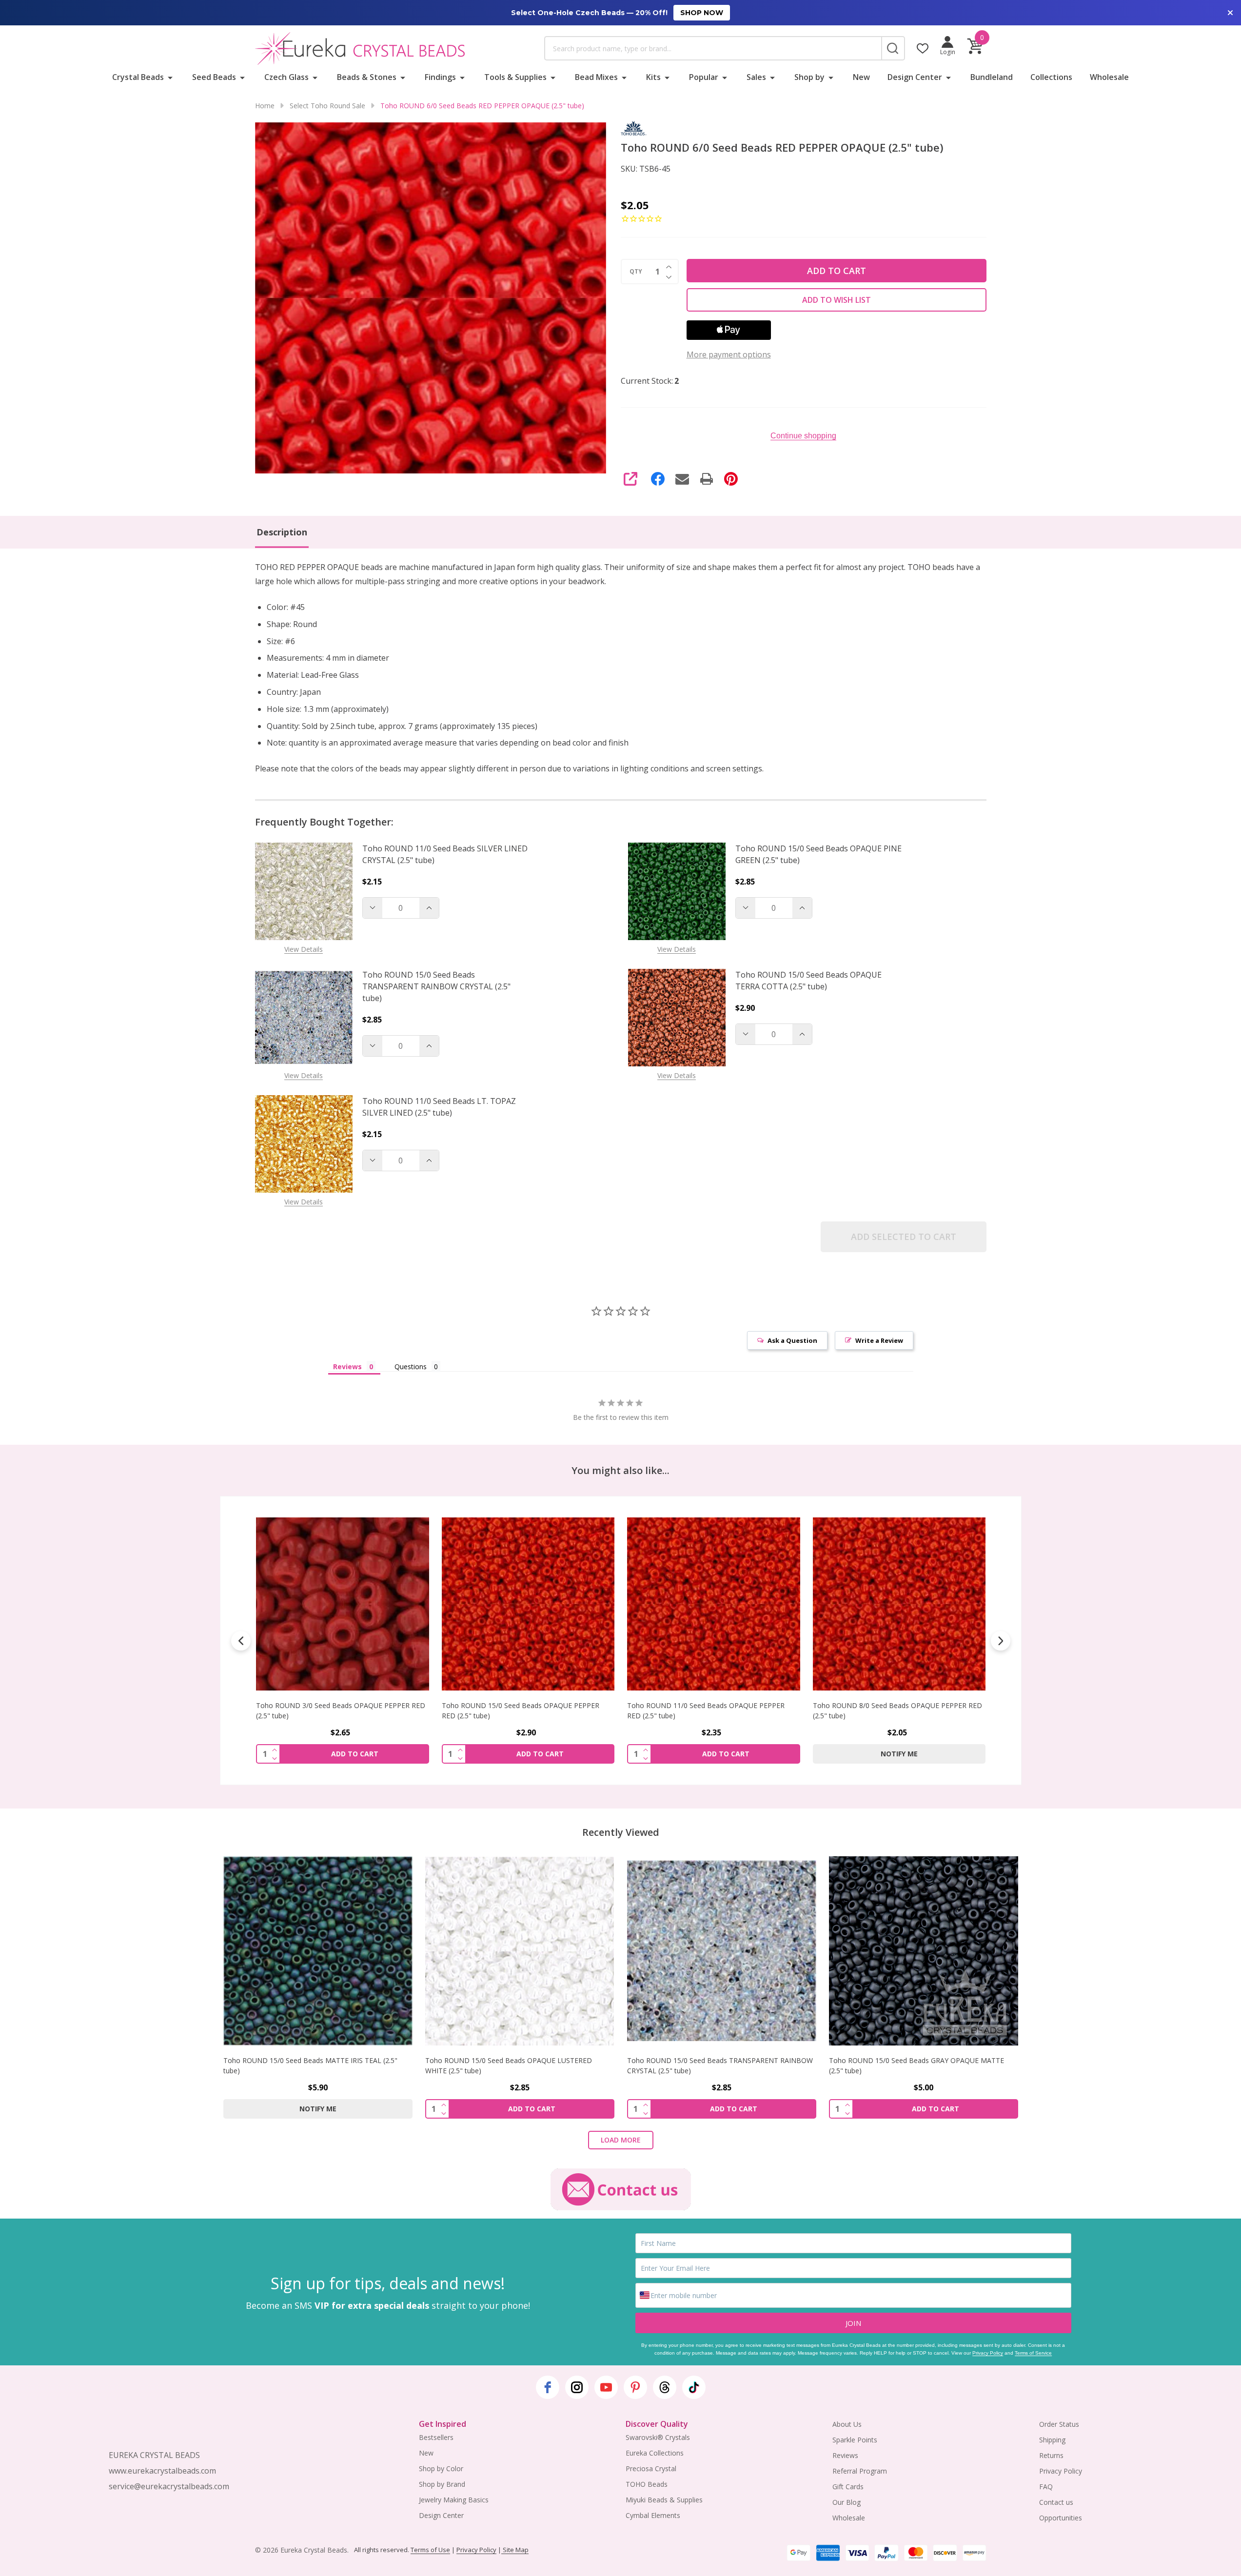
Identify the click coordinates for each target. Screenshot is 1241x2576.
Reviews (845, 2455)
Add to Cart (837, 271)
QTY (636, 272)
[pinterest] (635, 2387)
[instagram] (577, 2387)
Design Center (915, 77)
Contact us (1056, 2502)
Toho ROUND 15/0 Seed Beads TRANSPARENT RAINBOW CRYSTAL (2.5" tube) (436, 986)
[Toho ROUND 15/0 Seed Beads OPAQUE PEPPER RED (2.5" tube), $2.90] (343, 1604)
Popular (704, 77)
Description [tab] (282, 532)
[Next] (1001, 1641)
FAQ (1046, 2487)
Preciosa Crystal (651, 2468)
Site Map (515, 2550)
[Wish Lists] (923, 48)
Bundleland (992, 77)
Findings (440, 77)
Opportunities (1061, 2518)
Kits (653, 77)
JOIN (853, 2323)
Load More (621, 2140)
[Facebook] (658, 479)
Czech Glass (286, 77)
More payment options (729, 354)
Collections (1051, 77)
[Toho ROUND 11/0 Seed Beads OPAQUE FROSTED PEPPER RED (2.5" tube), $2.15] (899, 1604)
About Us (847, 2424)
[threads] (665, 2387)
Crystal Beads (138, 77)
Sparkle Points (855, 2440)
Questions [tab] (411, 1367)
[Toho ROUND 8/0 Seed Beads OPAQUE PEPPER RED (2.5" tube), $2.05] (714, 1604)
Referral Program (860, 2471)
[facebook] (548, 2387)
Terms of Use (430, 2550)
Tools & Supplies (515, 77)
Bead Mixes (596, 77)
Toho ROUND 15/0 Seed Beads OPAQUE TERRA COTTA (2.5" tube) (808, 981)
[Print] (707, 479)
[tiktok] (694, 2387)
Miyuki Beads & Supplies (664, 2500)
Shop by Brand (442, 2484)
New (861, 77)
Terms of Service (1033, 2353)
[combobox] (713, 48)
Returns (1051, 2455)
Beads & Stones (367, 77)
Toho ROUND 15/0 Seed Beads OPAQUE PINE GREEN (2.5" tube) (818, 854)
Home (265, 106)
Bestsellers (436, 2437)
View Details (304, 949)
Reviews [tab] (347, 1367)
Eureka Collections (655, 2453)
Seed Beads (214, 77)
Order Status (1059, 2424)
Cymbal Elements (653, 2515)
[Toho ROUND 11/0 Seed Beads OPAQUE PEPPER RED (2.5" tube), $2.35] (528, 1604)
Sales (756, 77)
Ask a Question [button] (792, 1340)
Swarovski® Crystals (658, 2437)
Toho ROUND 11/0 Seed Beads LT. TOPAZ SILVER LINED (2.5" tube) (439, 1107)
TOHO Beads (647, 2484)
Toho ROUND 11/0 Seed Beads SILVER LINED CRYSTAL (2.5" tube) (445, 854)
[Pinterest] (731, 479)
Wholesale (1109, 77)
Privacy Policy (988, 2353)
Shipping (1052, 2440)
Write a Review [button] (879, 1340)
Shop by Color (441, 2468)
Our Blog (847, 2502)
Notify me (713, 1754)
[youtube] (606, 2387)
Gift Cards (848, 2487)
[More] (170, 77)
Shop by (809, 77)
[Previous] (241, 1641)
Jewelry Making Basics (454, 2500)
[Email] (682, 479)
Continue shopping (803, 436)
